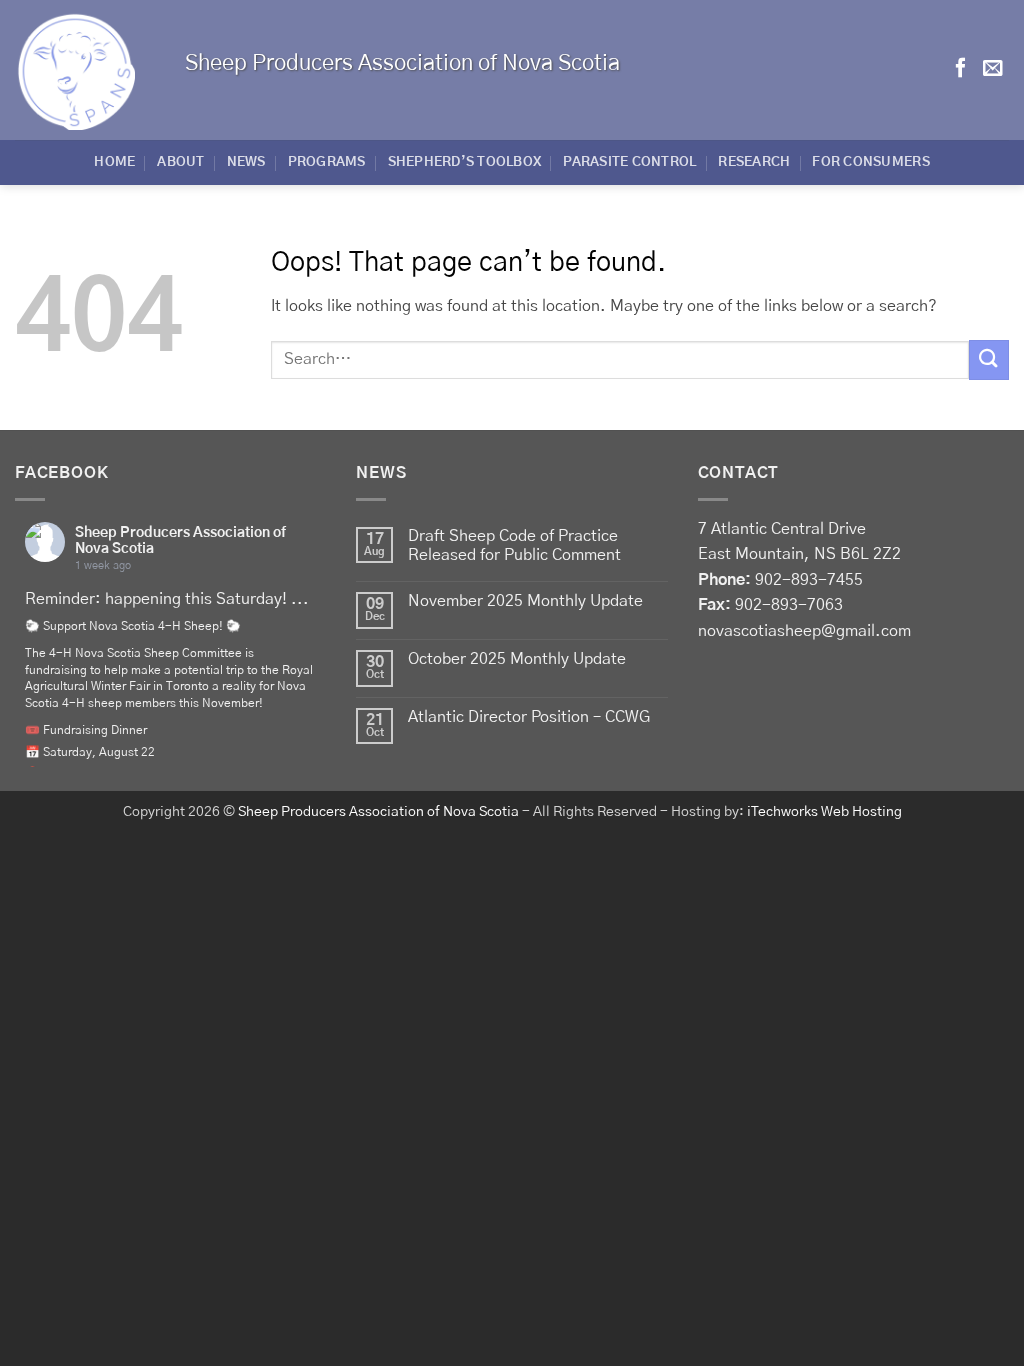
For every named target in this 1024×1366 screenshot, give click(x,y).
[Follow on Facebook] (961, 69)
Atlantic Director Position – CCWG (529, 717)
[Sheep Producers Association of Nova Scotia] (85, 70)
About (180, 162)
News (246, 162)
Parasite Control (629, 162)
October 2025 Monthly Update (517, 659)
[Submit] (989, 359)
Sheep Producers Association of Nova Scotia (378, 812)
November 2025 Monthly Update (525, 601)
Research (754, 162)
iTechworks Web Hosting (824, 812)
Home (114, 162)
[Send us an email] (993, 69)
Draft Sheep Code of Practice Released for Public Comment (514, 545)
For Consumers (870, 162)
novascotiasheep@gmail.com (804, 631)
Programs (327, 162)
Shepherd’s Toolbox (465, 162)
